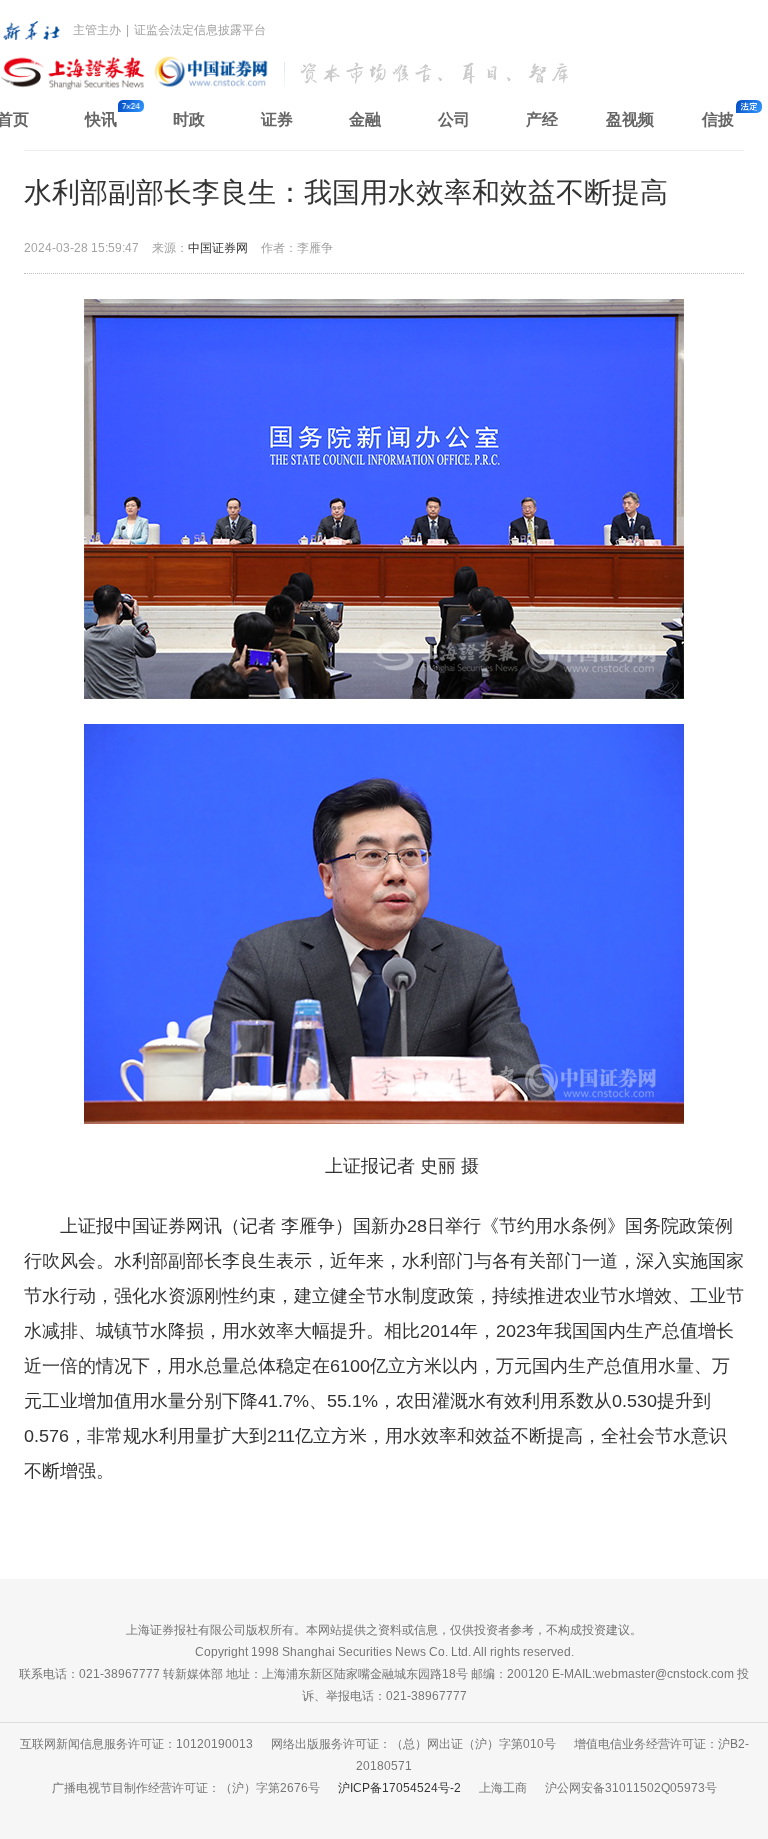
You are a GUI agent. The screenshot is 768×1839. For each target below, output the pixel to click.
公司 (454, 119)
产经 (542, 119)
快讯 (101, 119)
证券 (277, 119)
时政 (189, 119)
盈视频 (630, 119)
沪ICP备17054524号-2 (399, 1788)
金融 (365, 119)
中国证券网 (218, 248)
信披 (718, 119)
